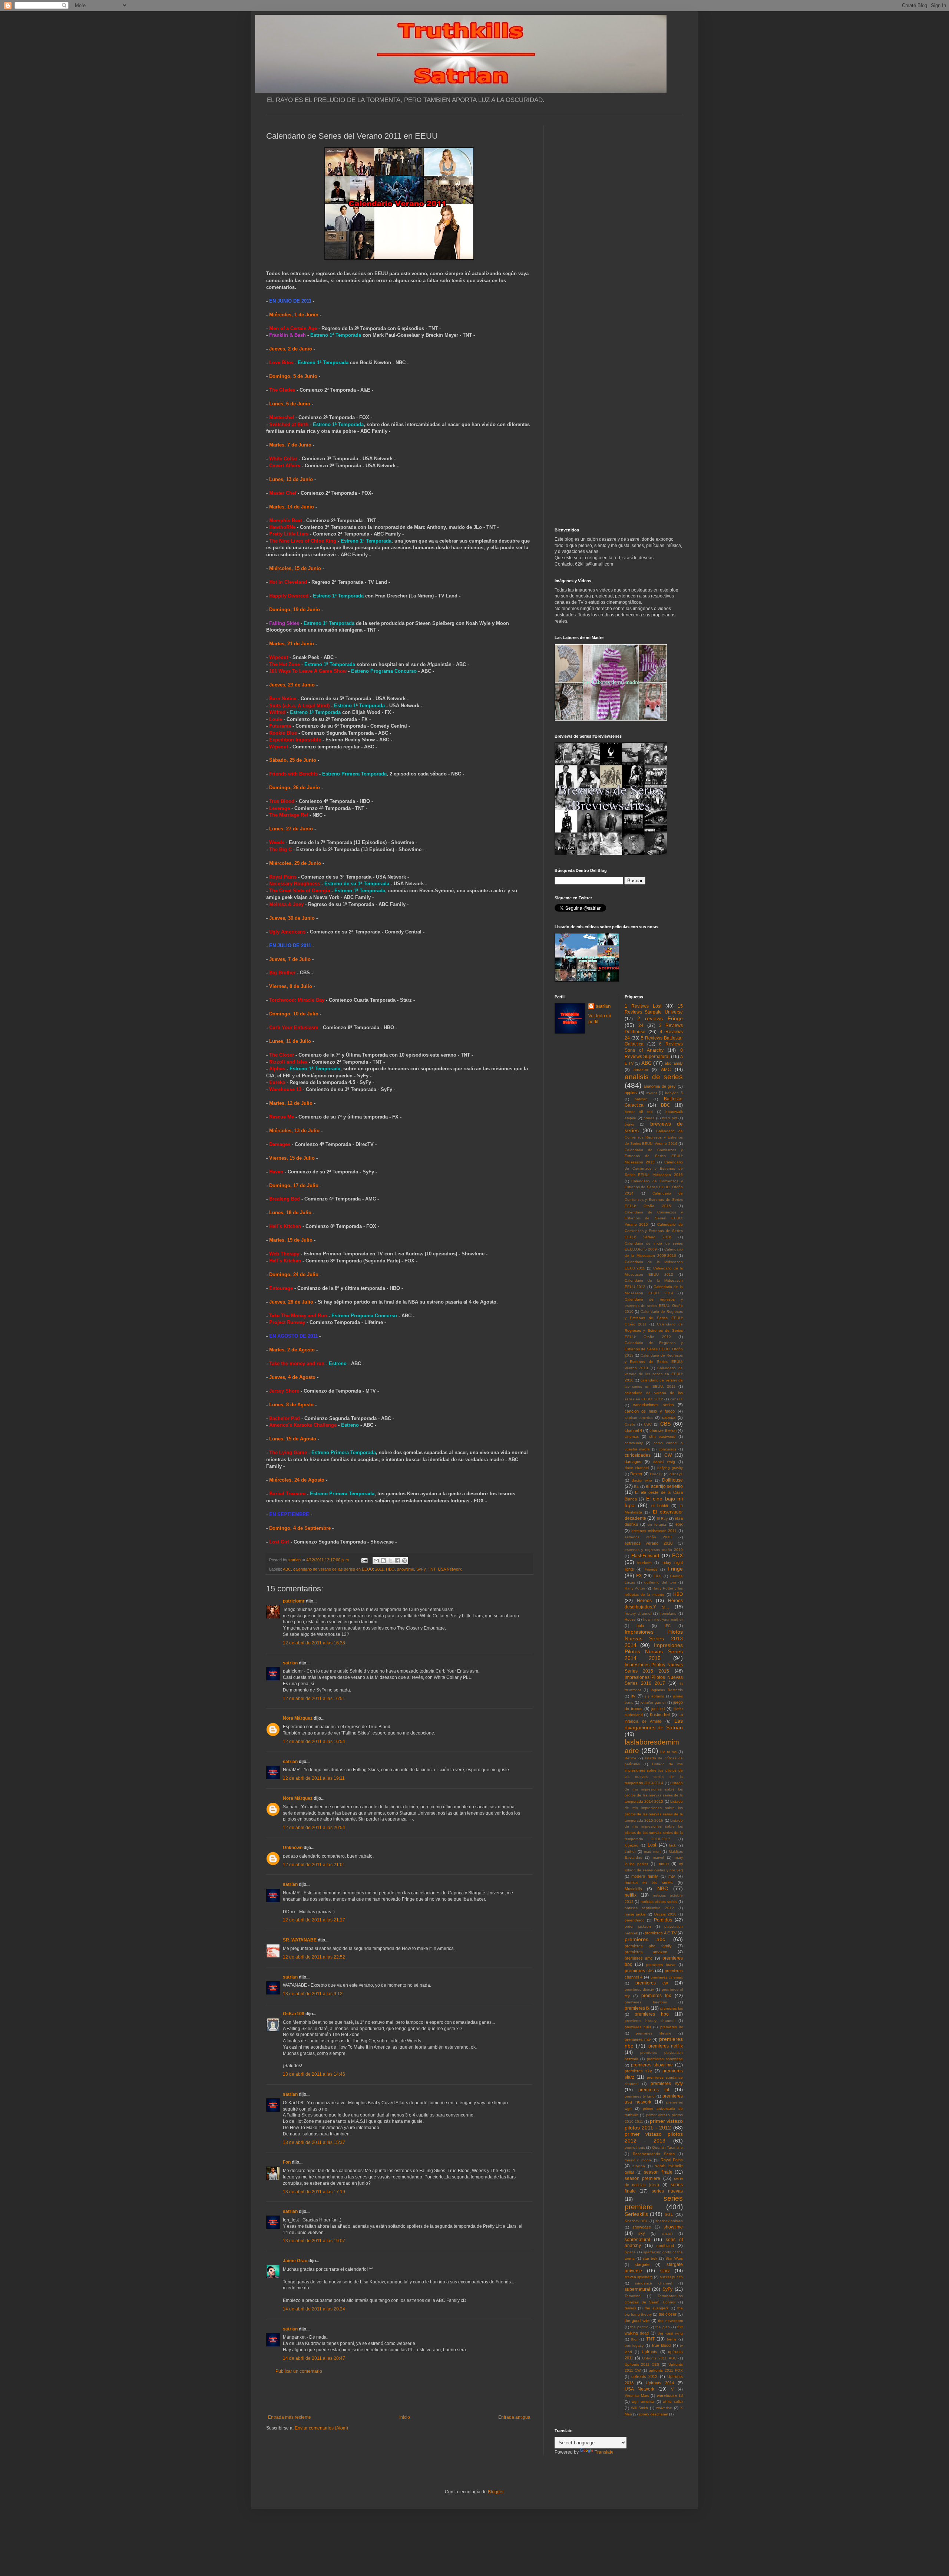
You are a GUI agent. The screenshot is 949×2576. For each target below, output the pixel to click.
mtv (672, 1876)
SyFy (421, 1569)
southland (665, 2246)
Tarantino (633, 2296)
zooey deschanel (653, 2414)
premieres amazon (646, 1952)
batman (641, 1099)
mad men (652, 1852)
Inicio (405, 2417)
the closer (668, 2314)
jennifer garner (653, 1702)
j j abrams (654, 1696)
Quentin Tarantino (668, 2147)
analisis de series (654, 1077)
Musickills (633, 1889)
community (634, 1443)
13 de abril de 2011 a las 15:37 (314, 2142)
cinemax (632, 1437)
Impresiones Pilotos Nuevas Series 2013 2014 (654, 1638)
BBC (666, 1105)
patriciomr (294, 1601)
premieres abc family (648, 1946)
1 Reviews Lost (643, 1006)
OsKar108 (294, 2014)
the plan (663, 2327)
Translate (604, 2452)
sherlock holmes (669, 2221)
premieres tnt (654, 2090)
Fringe (675, 1569)
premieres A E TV (660, 1933)
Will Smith (639, 2408)
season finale (658, 2172)
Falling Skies (284, 623)
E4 (636, 1487)
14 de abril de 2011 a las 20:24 (314, 2309)
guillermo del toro (660, 1582)
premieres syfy (667, 2083)
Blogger (496, 2492)
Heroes (644, 1601)
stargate (642, 2264)
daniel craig (664, 1462)
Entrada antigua (514, 2417)
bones (649, 1118)
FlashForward (645, 1556)
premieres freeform (646, 2002)
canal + (677, 1399)
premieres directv (639, 1989)
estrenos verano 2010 (649, 1543)
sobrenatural (637, 2240)
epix (679, 1524)
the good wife (637, 2320)
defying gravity (670, 1468)
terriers (630, 2308)
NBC (663, 1888)
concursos (667, 1449)
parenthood (635, 1920)
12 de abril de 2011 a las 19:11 (314, 1778)
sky (642, 2233)
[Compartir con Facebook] (397, 1561)
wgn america (643, 2402)
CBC (648, 1424)
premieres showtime (652, 2065)
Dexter (636, 1474)
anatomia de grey (660, 1086)
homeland (668, 1613)
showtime (406, 1569)
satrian (290, 1663)
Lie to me (669, 1752)
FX (639, 1576)
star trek (650, 2258)
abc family (674, 1063)
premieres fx (637, 2008)
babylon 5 (674, 1093)
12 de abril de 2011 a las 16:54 (314, 1742)
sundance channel (654, 2283)
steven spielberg (639, 2277)
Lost (652, 1845)
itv (633, 1696)
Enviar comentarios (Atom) (321, 2428)
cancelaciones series (653, 1405)
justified (658, 1709)
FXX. (658, 1576)
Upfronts (649, 2352)
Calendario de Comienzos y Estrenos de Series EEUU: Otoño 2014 (654, 1187)
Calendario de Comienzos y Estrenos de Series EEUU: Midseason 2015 (654, 1156)
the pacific (639, 2327)
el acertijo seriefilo (664, 1486)
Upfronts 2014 (660, 2383)
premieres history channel (649, 2021)
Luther (630, 1852)
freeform (644, 1563)
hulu (640, 1625)
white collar (673, 2402)
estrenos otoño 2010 (648, 1537)
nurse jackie (635, 1914)
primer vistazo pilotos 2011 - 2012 (654, 2124)
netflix (631, 1895)
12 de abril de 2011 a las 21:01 (314, 1865)
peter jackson (638, 1926)
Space (630, 2252)
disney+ (676, 1474)
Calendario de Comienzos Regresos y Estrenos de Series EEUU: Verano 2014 (654, 1137)
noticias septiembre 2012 (649, 1908)
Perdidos (663, 1920)
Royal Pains (672, 2160)
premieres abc (645, 1939)
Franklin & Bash (287, 335)
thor (634, 2339)
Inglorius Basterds (667, 1690)
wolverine (664, 2408)
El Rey (662, 1518)
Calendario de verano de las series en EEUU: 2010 (654, 1374)
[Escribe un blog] (383, 1561)
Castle (630, 1424)
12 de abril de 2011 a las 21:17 (314, 1920)
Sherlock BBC (636, 2221)
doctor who (642, 1480)
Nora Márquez (298, 1718)
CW (668, 1455)
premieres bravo (661, 1965)
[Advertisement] (399, 2394)
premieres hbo (652, 2014)
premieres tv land (640, 2096)
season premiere (643, 2178)
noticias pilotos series (659, 1902)
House (630, 1619)
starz (665, 2271)
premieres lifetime (654, 2033)
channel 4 (633, 1430)
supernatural (637, 2289)
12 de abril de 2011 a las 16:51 (314, 1699)
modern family (645, 1876)
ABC (287, 1569)
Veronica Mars (637, 2396)
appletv (631, 1093)
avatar (652, 1093)
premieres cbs (639, 1971)
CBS (665, 1424)
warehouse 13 (670, 2395)
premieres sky (638, 2071)
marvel (658, 1857)
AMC (666, 1070)
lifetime (631, 1758)
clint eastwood (662, 1437)
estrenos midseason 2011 (654, 1531)
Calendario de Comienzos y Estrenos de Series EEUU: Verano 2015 (654, 1218)
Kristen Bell (660, 1714)
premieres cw (652, 1983)
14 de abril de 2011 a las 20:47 (314, 2358)
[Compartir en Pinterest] (404, 1561)
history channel (638, 1613)
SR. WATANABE (300, 1940)
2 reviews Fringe (660, 1018)
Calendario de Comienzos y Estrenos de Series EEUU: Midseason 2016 (654, 1168)
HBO (390, 1569)
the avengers (657, 2308)
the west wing (670, 2333)
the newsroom (670, 2321)
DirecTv (656, 1474)
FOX (677, 1555)
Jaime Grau (295, 2261)
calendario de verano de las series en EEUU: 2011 (338, 1569)
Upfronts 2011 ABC (659, 2358)
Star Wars (674, 2258)
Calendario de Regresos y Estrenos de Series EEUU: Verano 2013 (654, 1362)
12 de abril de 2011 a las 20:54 (314, 1828)
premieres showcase (665, 2059)
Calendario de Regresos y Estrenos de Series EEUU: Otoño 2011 (654, 1318)
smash (667, 2234)
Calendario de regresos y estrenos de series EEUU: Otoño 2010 (654, 1306)
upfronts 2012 (644, 2376)
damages (633, 1462)
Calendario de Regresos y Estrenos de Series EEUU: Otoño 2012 (654, 1330)
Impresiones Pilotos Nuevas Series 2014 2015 (654, 1652)
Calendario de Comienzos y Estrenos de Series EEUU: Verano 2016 (654, 1231)
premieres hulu (638, 2027)
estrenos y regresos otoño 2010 (654, 1550)
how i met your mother (663, 1619)
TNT (432, 1569)
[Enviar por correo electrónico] (376, 1561)
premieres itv (672, 2027)
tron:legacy (634, 2346)
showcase (642, 2227)
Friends (651, 1569)
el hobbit (660, 1506)
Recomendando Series (654, 2154)
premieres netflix (666, 2046)
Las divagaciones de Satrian (654, 1724)
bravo (629, 1124)
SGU (669, 2214)
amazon (641, 1070)
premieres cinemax (667, 1977)
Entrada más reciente (290, 2417)
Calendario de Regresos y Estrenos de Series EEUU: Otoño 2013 (654, 1349)
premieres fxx (672, 2008)
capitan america (639, 1418)
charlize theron (663, 1430)
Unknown (293, 1848)
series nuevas (667, 2191)
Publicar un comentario (299, 2371)
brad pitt (669, 1118)
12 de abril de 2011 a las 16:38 (314, 1643)
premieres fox (656, 1996)
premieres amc (639, 1958)
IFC (668, 1626)
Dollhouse (672, 1480)
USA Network (450, 1569)
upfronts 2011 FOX (666, 2370)
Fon (287, 2162)
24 (641, 1025)
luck (672, 1845)
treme (672, 2339)
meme (663, 1864)
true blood (662, 2345)
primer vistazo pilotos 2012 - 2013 (654, 2137)
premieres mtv (638, 2039)
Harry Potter (635, 1588)
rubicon (639, 2166)
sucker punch (671, 2277)
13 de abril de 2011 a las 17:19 (314, 2192)
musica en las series (649, 1882)
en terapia (657, 1524)
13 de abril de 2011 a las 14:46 (314, 2074)
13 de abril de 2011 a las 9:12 (313, 1994)
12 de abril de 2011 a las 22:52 (314, 1957)
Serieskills (636, 2214)
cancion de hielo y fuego (650, 1411)
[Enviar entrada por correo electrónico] (364, 1560)
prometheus (635, 2147)
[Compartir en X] (390, 1561)
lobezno (631, 1845)
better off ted (639, 1112)
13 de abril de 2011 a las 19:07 (314, 2241)
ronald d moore (639, 2160)
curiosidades (638, 1455)
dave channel (637, 1468)
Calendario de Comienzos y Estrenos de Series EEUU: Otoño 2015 (654, 1200)
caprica (669, 1417)
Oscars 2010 (665, 1914)
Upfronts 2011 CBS (642, 2364)
